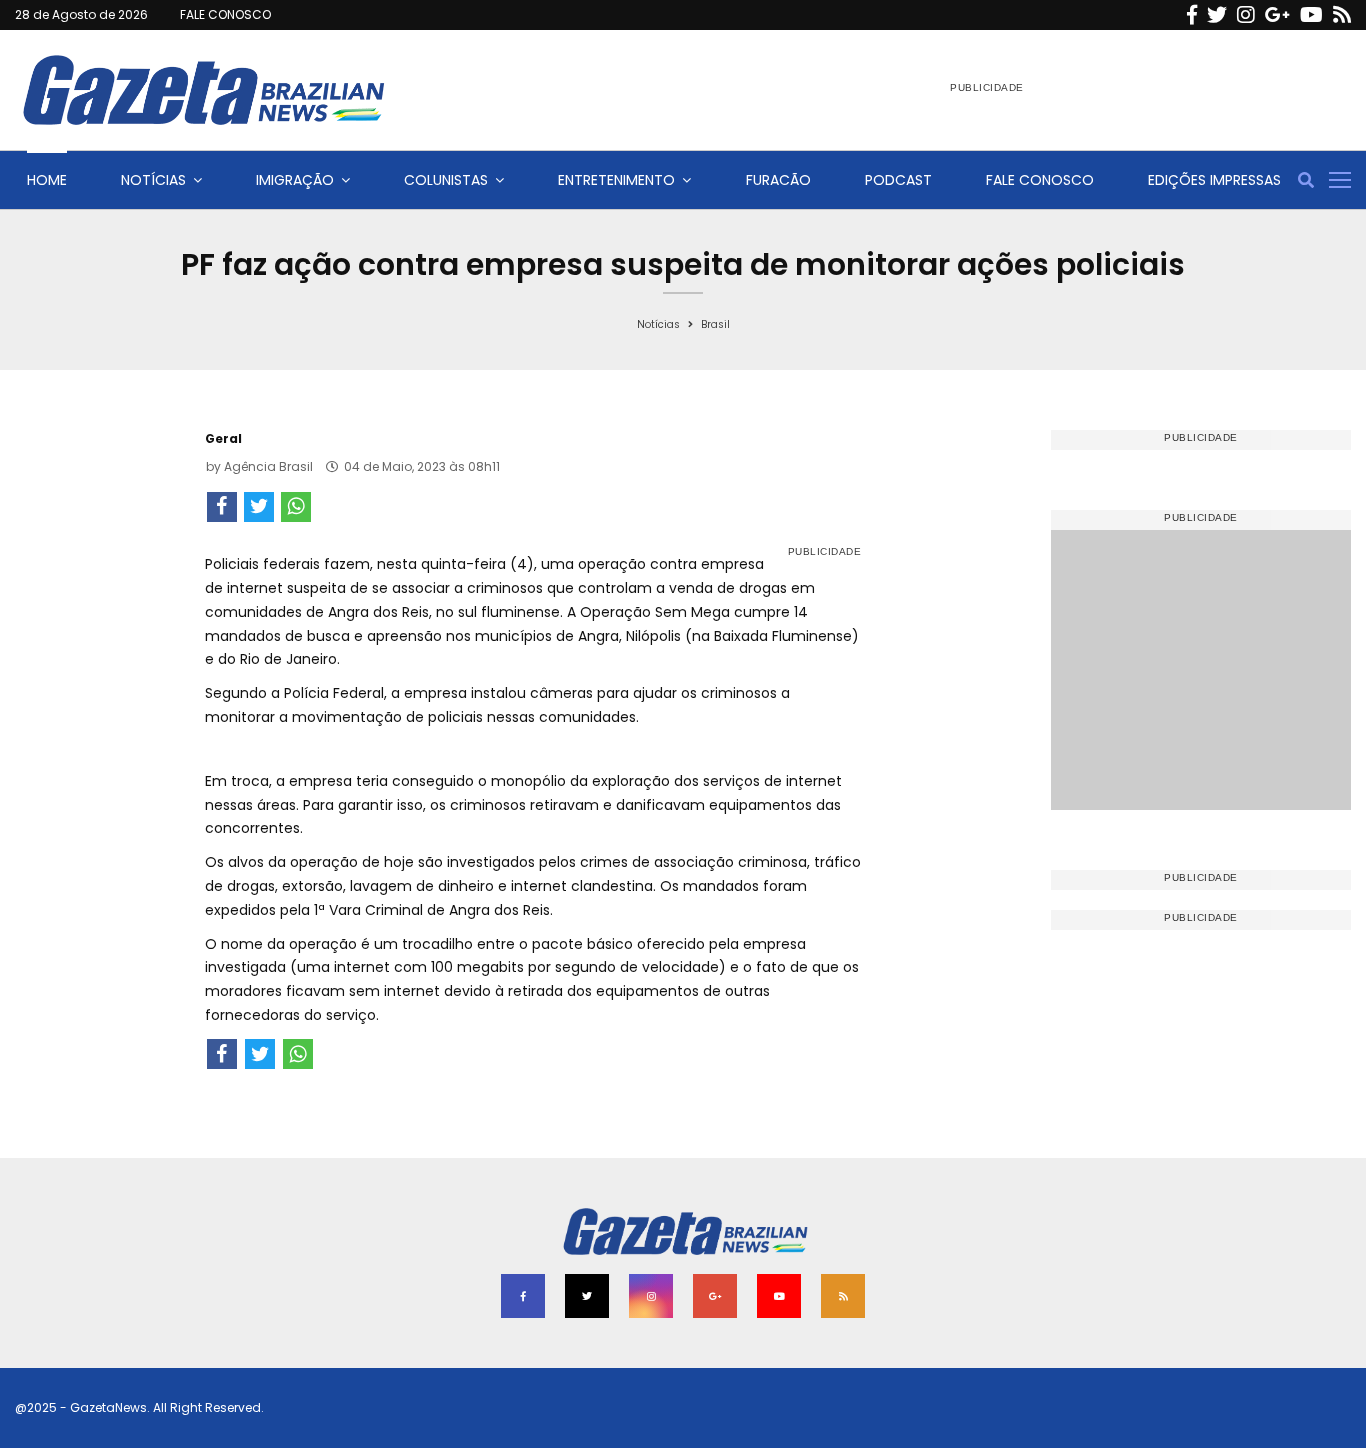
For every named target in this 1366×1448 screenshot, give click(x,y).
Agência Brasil (268, 466)
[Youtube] (1311, 15)
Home (47, 180)
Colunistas (446, 180)
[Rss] (1342, 15)
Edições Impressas (1214, 180)
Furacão (778, 180)
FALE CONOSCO (225, 14)
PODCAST (898, 180)
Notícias (153, 180)
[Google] (1277, 15)
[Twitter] (1217, 15)
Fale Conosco (1040, 180)
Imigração (295, 180)
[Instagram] (1246, 15)
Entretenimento (616, 180)
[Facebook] (1192, 15)
